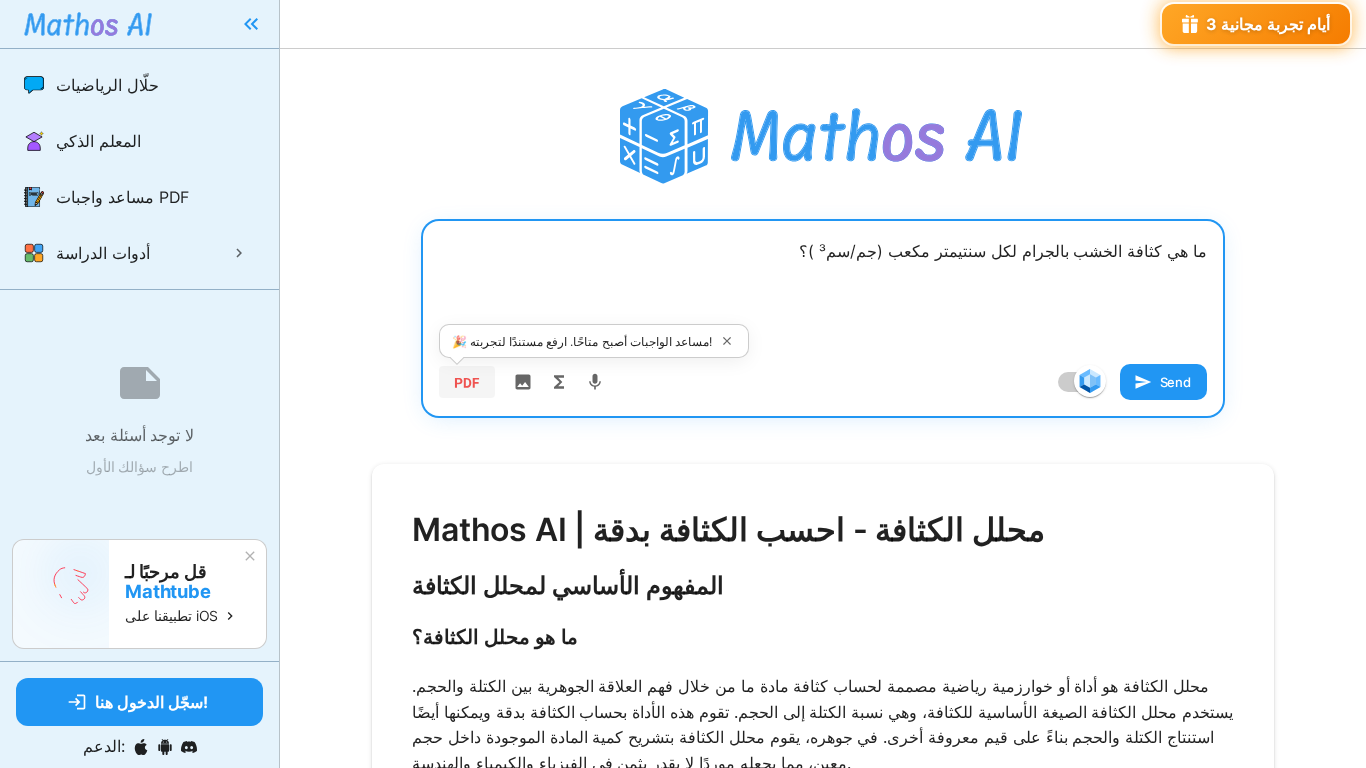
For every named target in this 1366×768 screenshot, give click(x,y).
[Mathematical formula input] (559, 382)
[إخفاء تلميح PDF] (727, 341)
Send (1175, 382)
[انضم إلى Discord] (189, 747)
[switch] (1090, 381)
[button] (139, 85)
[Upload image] (523, 382)
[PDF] (467, 382)
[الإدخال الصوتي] (595, 382)
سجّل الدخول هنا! (151, 702)
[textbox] (823, 287)
